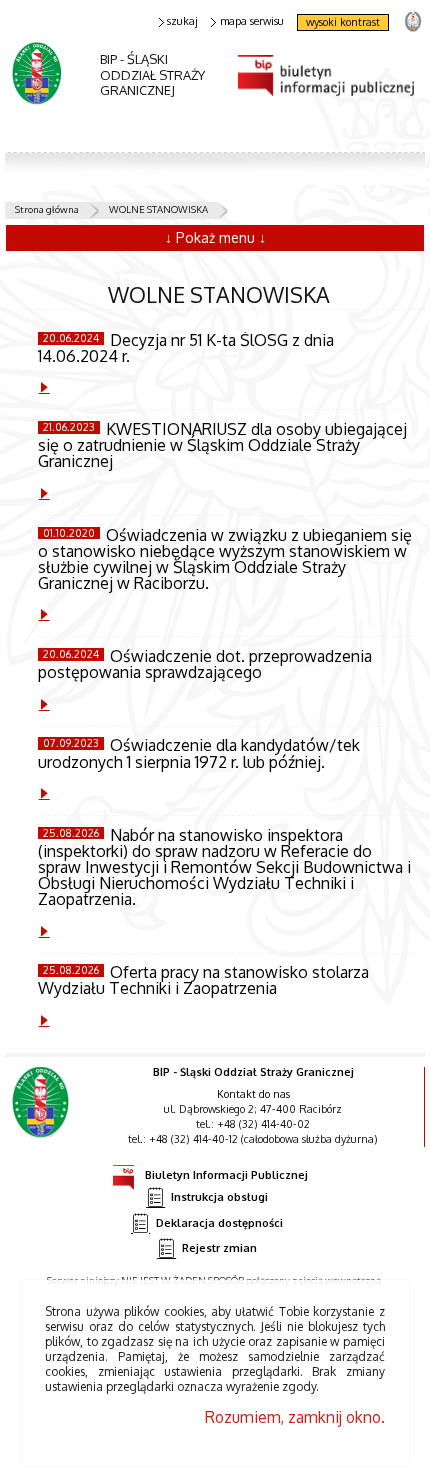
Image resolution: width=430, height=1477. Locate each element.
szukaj (182, 21)
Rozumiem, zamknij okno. (294, 1417)
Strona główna (47, 209)
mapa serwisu (252, 21)
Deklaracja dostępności (219, 1222)
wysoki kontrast (343, 22)
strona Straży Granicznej (412, 20)
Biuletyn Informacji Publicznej (226, 1174)
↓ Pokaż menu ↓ (215, 237)
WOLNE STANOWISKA (158, 209)
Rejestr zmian (219, 1248)
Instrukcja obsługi (219, 1197)
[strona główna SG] (42, 1117)
